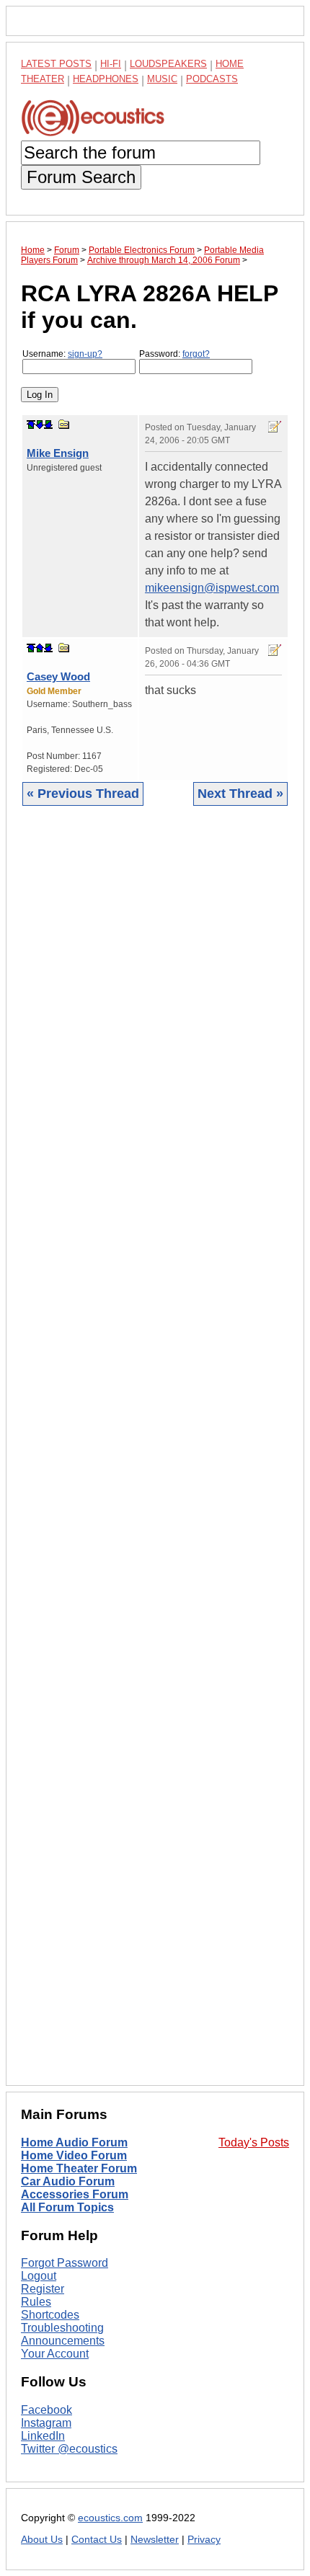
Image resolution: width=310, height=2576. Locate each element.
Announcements (63, 2341)
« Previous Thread (83, 794)
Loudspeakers (168, 64)
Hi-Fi (111, 64)
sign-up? (85, 354)
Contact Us (97, 2540)
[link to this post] (64, 424)
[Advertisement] (155, 1457)
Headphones (106, 79)
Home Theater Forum (79, 2168)
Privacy (204, 2540)
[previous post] (40, 648)
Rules (36, 2302)
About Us (42, 2540)
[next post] (40, 425)
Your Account (55, 2354)
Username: (62, 354)
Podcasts (212, 79)
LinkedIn (43, 2436)
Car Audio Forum (68, 2181)
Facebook (46, 2410)
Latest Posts (56, 64)
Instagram (46, 2423)
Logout (39, 2276)
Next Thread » (240, 794)
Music (162, 79)
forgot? (196, 354)
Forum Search (81, 177)
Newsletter (155, 2540)
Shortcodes (50, 2315)
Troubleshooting (62, 2328)
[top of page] (31, 425)
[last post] (48, 425)
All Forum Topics (67, 2207)
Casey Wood (58, 676)
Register (43, 2289)
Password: (174, 354)
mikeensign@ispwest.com (212, 588)
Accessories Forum (75, 2194)
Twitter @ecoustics (69, 2449)
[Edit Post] (275, 427)
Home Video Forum (74, 2155)
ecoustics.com (110, 2518)
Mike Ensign (58, 453)
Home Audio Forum (74, 2142)
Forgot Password (65, 2263)
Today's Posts (254, 2142)
